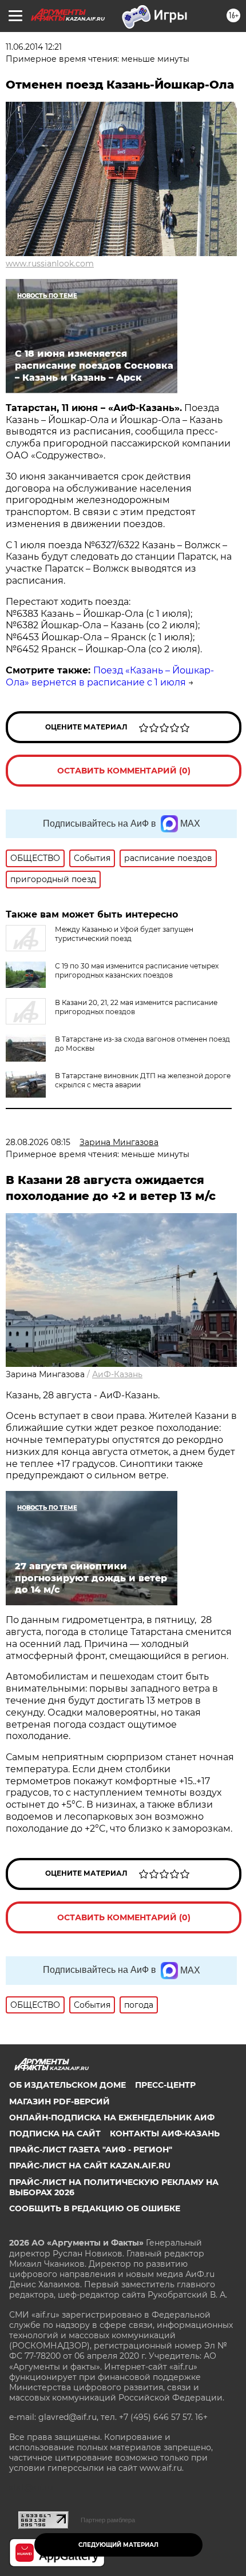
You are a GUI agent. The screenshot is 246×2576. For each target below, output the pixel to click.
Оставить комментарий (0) (124, 771)
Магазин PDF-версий (59, 2102)
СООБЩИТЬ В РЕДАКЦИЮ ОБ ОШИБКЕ (95, 2208)
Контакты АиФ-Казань (165, 2134)
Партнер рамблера (108, 2520)
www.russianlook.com (50, 264)
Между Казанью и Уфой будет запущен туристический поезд (124, 934)
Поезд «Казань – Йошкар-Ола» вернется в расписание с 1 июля (110, 676)
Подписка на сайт (55, 2134)
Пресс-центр (165, 2085)
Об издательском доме (68, 2085)
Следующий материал (118, 2545)
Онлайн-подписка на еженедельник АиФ (112, 2118)
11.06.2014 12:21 (34, 47)
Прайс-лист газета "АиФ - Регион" (91, 2150)
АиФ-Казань (117, 1374)
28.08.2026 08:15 (38, 1142)
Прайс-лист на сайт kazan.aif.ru (90, 2166)
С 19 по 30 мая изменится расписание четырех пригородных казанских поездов (137, 970)
